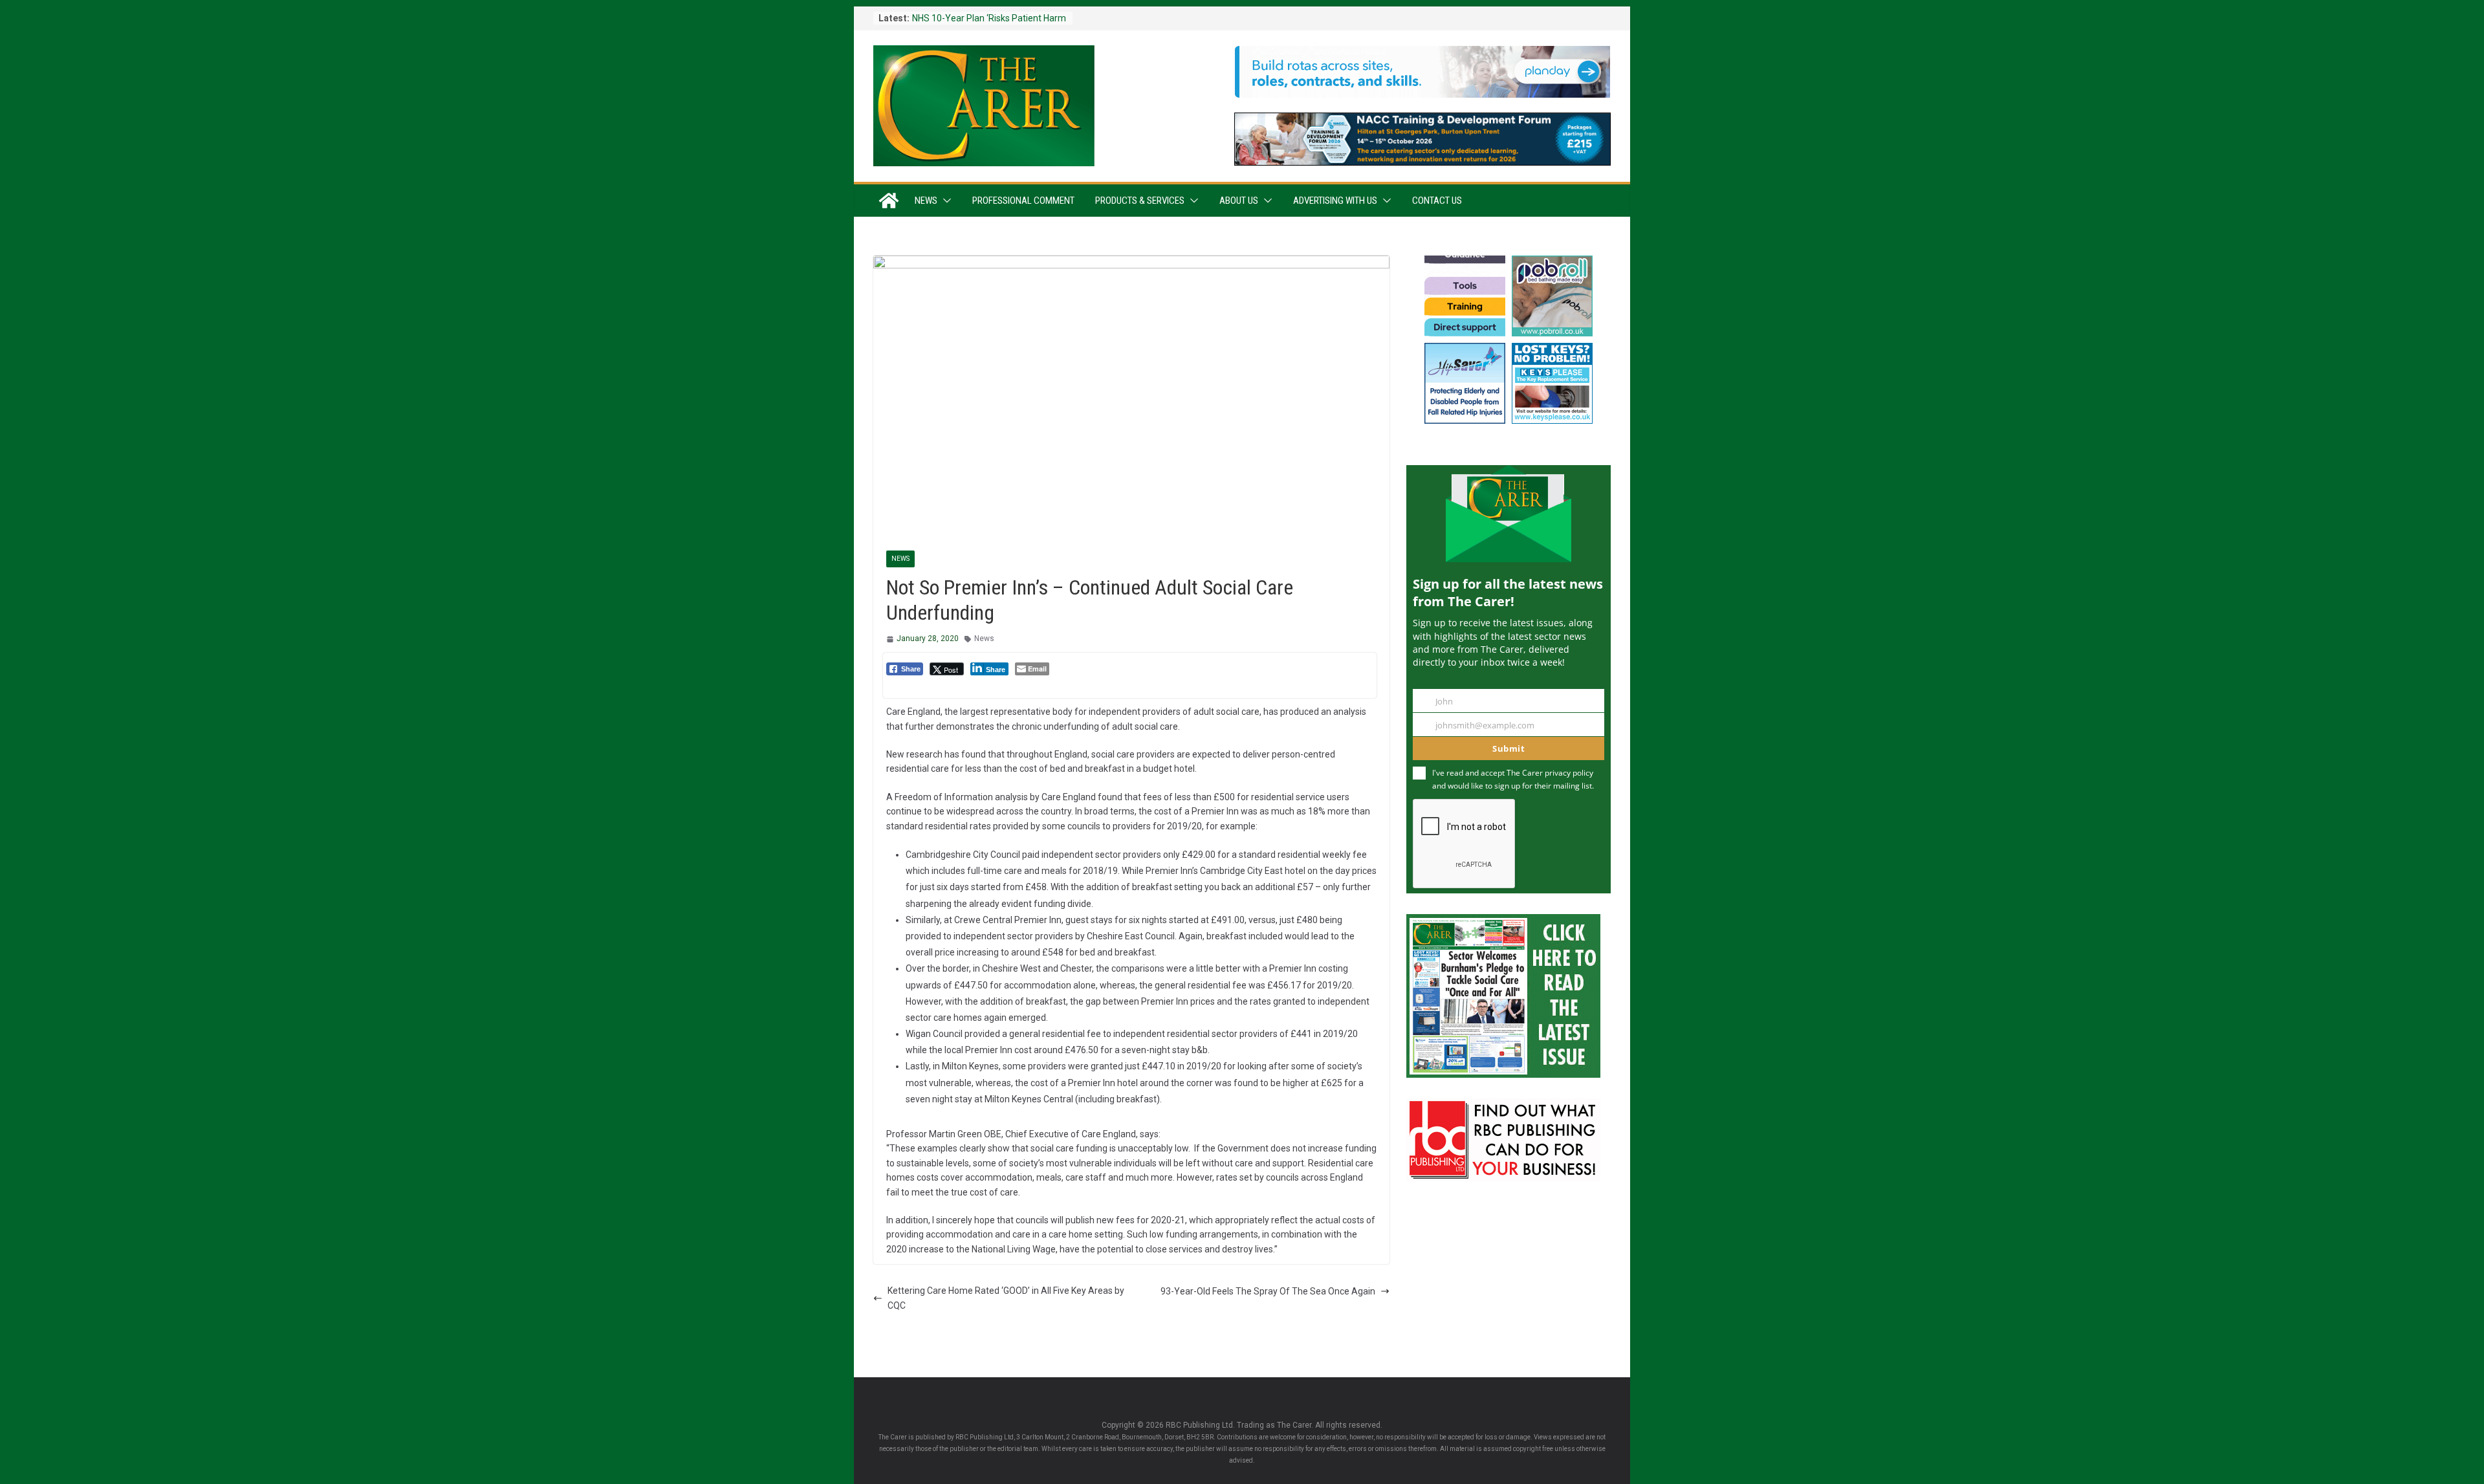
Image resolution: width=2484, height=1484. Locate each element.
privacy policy (1569, 773)
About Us (1239, 201)
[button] (944, 201)
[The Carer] (889, 201)
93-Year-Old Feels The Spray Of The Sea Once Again (1268, 1291)
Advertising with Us (1335, 201)
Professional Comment (1023, 201)
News (926, 201)
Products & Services (1140, 201)
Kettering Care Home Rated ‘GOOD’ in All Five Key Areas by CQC (1006, 1298)
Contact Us (1437, 201)
